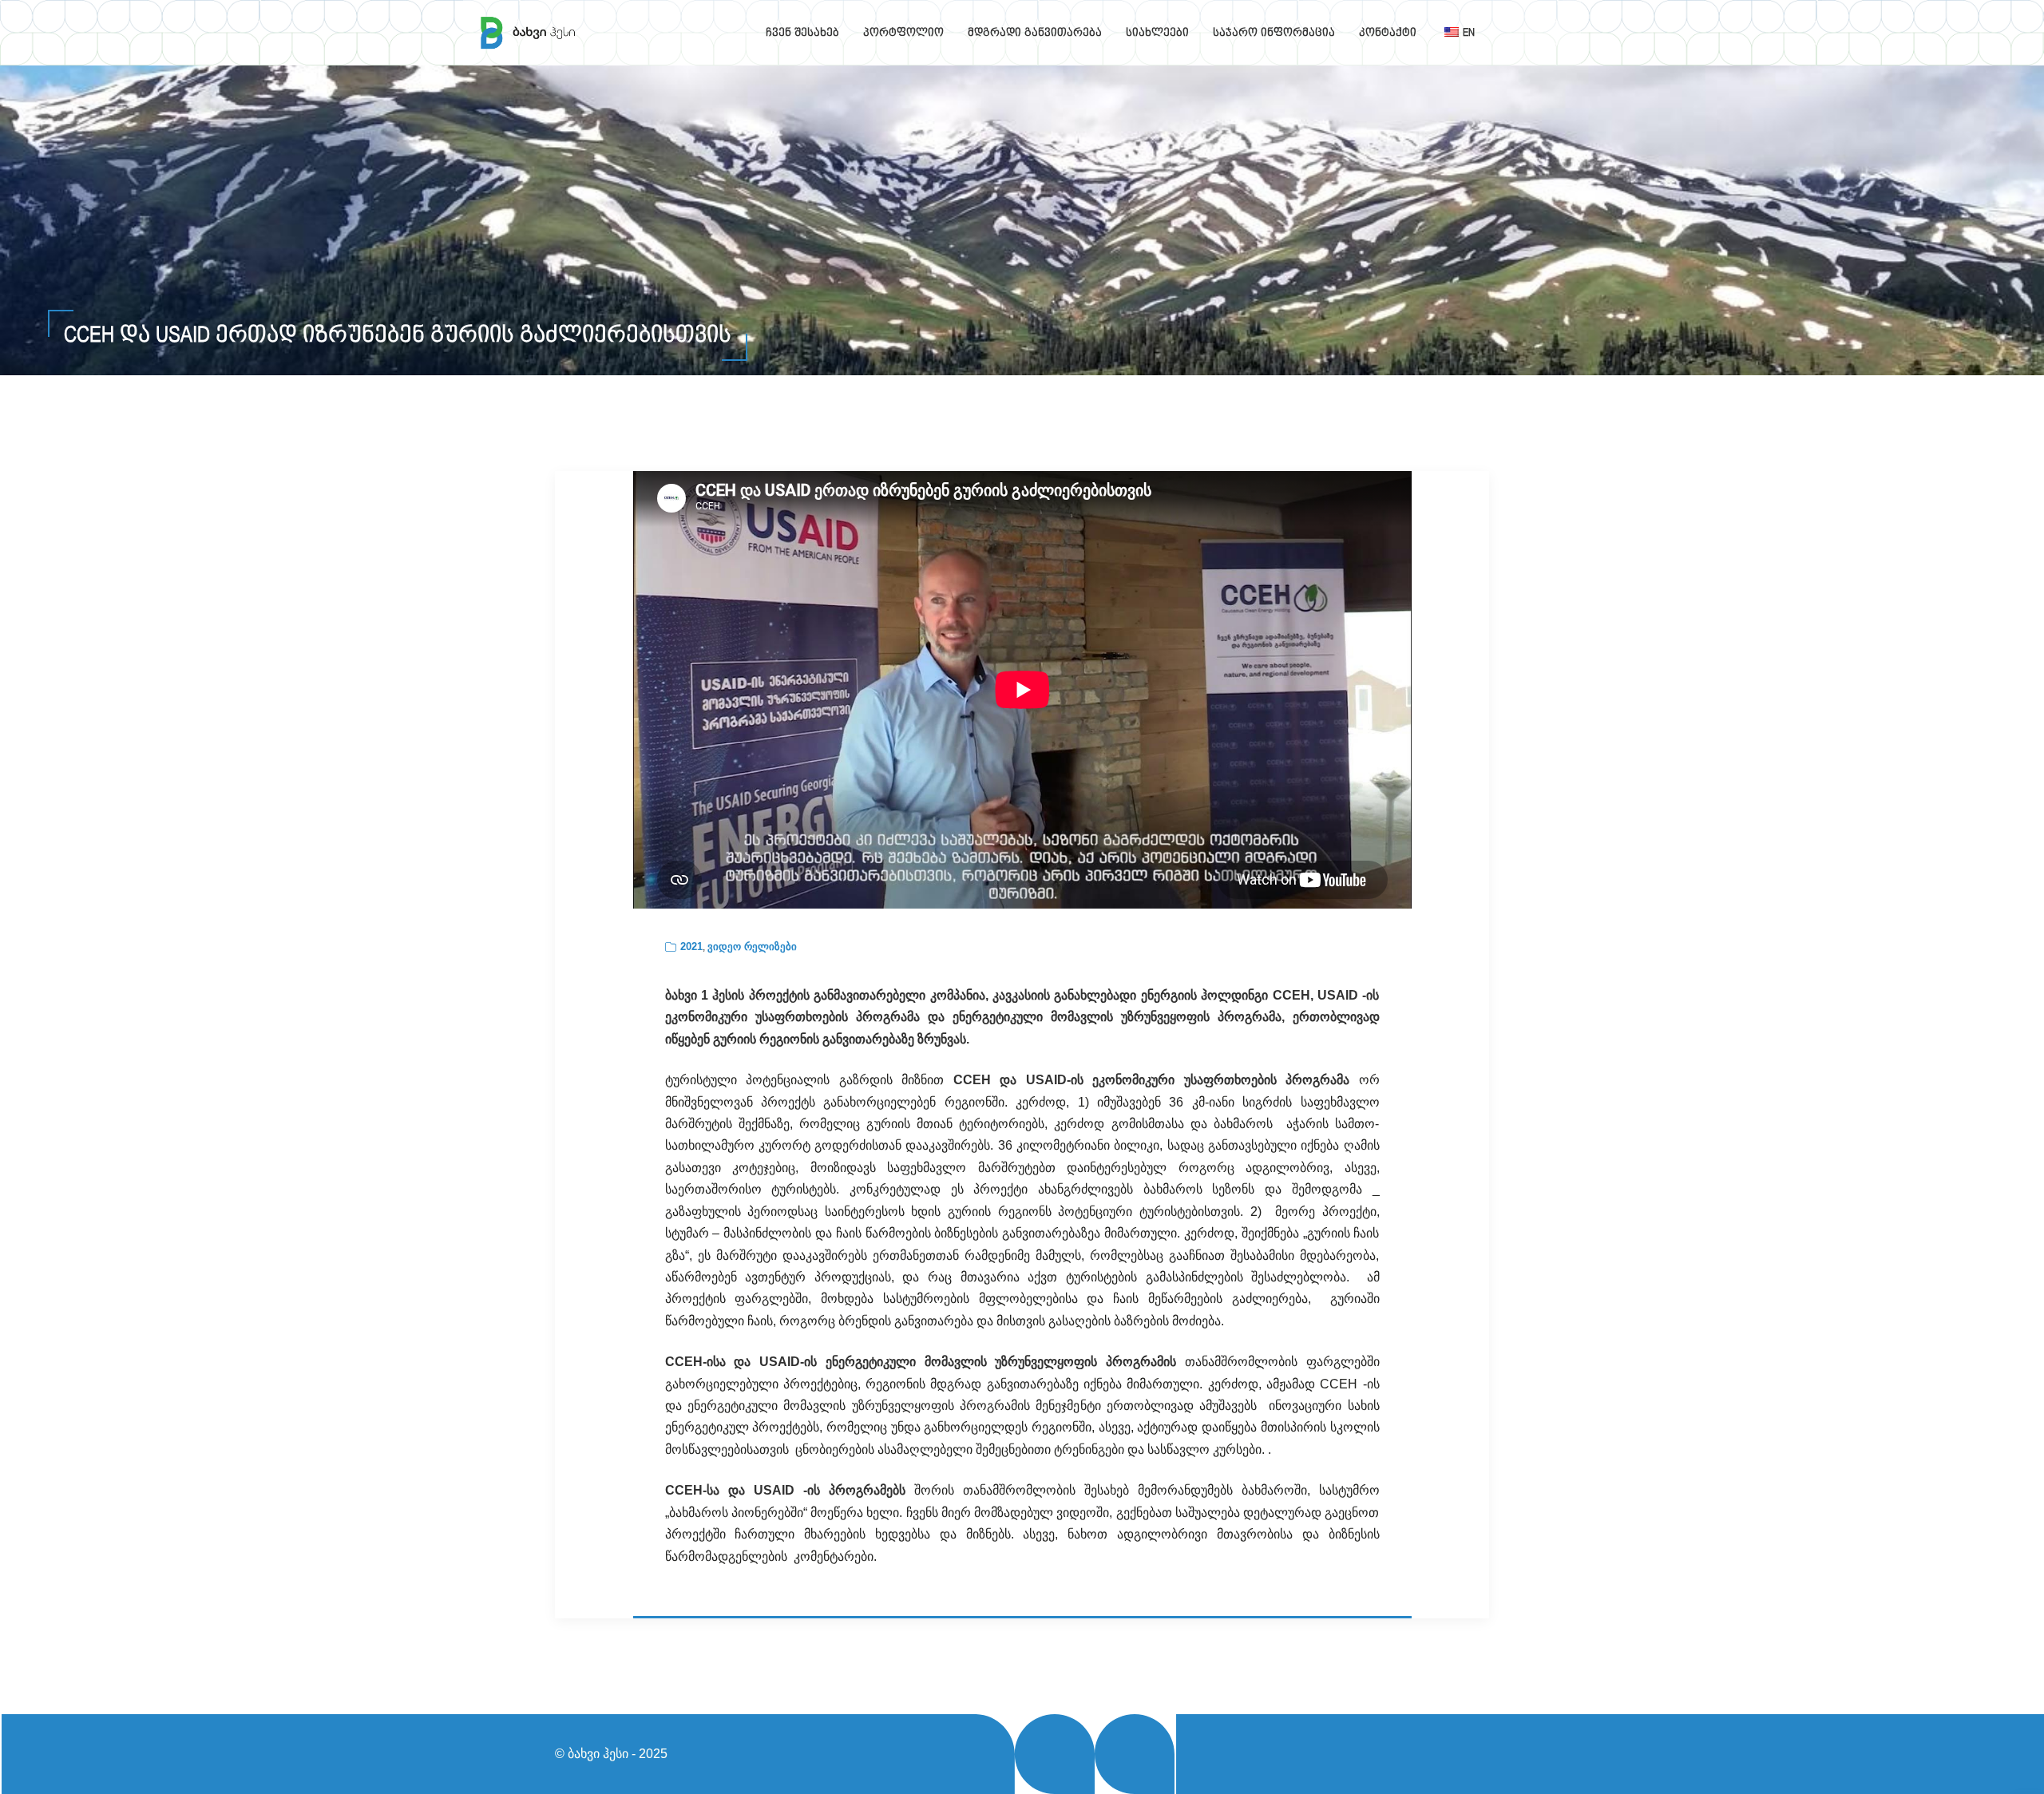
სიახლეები (1157, 33)
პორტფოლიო (903, 33)
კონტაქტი (1388, 33)
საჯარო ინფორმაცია (1274, 33)
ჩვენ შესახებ (802, 33)
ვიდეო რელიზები (752, 947)
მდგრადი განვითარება (1035, 33)
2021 (691, 947)
